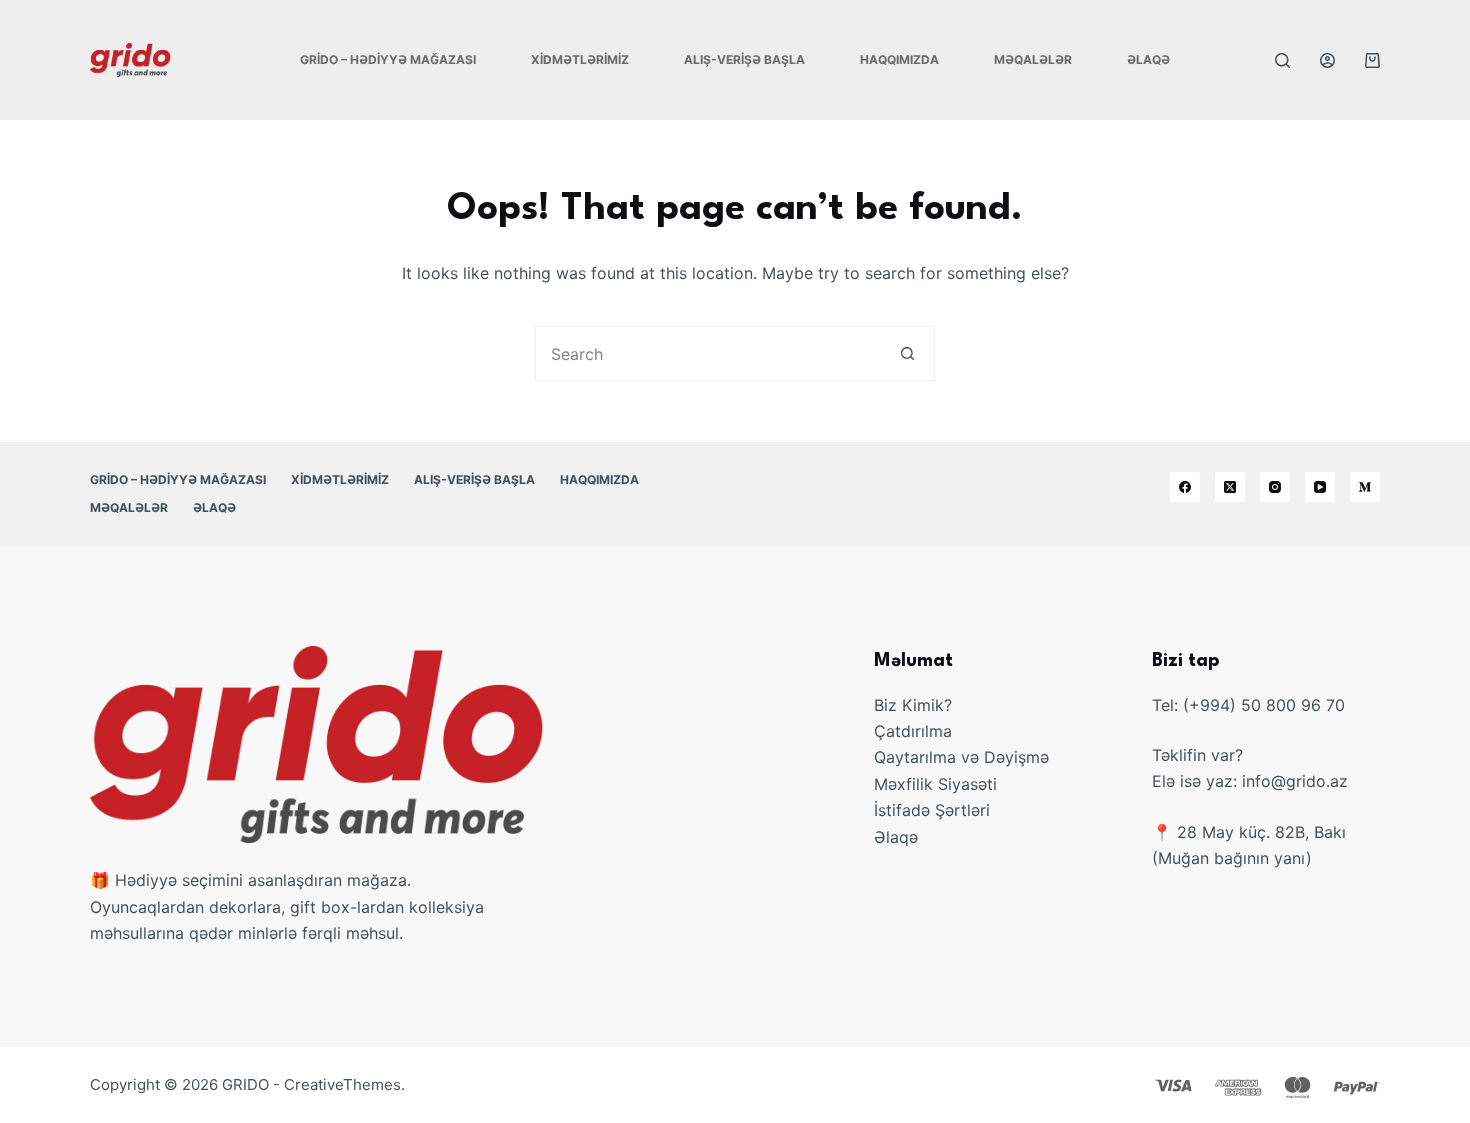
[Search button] (907, 353)
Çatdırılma (913, 731)
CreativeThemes (342, 1084)
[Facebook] (1185, 487)
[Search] (1282, 60)
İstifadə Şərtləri (932, 810)
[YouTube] (1320, 487)
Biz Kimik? (913, 705)
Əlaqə (1148, 59)
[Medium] (1365, 487)
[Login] (1327, 60)
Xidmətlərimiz (580, 59)
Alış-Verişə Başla (744, 59)
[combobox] (708, 353)
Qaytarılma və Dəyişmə (961, 757)
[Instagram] (1275, 487)
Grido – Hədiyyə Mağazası (388, 59)
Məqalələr (1033, 59)
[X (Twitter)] (1230, 487)
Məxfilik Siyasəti (935, 784)
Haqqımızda (899, 59)
